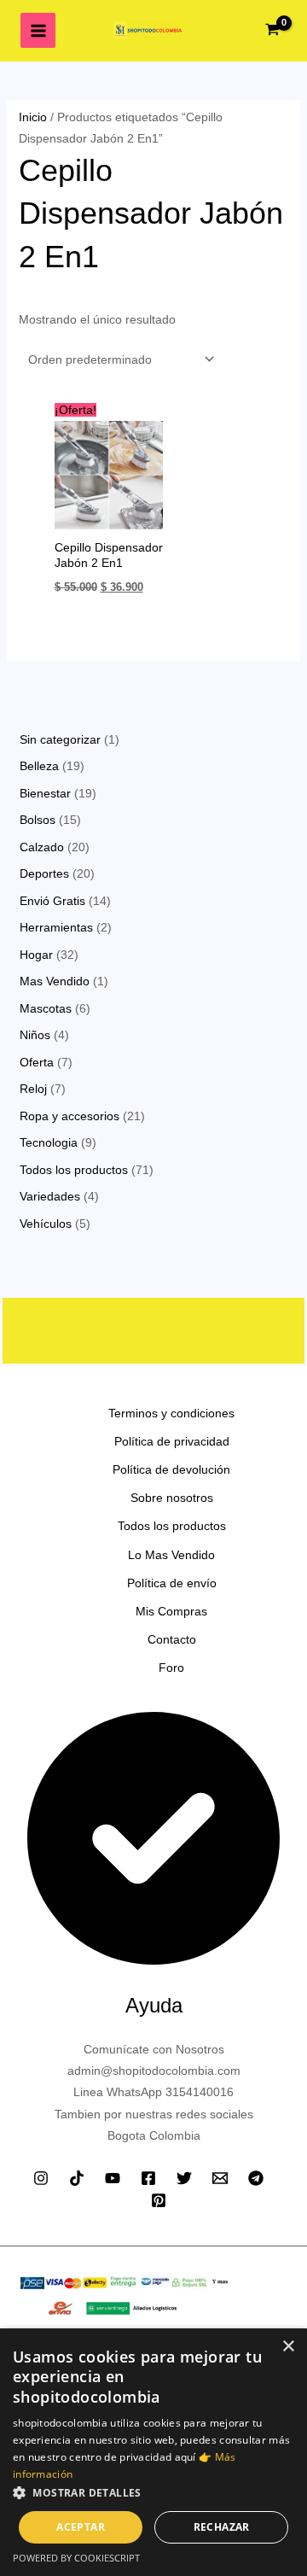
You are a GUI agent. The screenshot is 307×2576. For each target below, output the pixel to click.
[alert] (153, 2452)
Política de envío (172, 1583)
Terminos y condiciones (171, 1413)
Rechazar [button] (222, 2527)
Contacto (172, 1639)
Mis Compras (171, 1611)
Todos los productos (172, 1526)
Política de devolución (171, 1469)
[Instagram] (41, 2178)
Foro (171, 1668)
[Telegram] (256, 2178)
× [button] (288, 2347)
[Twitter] (184, 2178)
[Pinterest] (159, 2200)
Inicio (33, 117)
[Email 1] (220, 2178)
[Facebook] (148, 2178)
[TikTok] (77, 2178)
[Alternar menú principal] (38, 30)
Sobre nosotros (172, 1498)
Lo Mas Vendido (171, 1555)
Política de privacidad (172, 1441)
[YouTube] (113, 2178)
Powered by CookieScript (76, 2558)
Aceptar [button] (81, 2527)
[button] (153, 2493)
